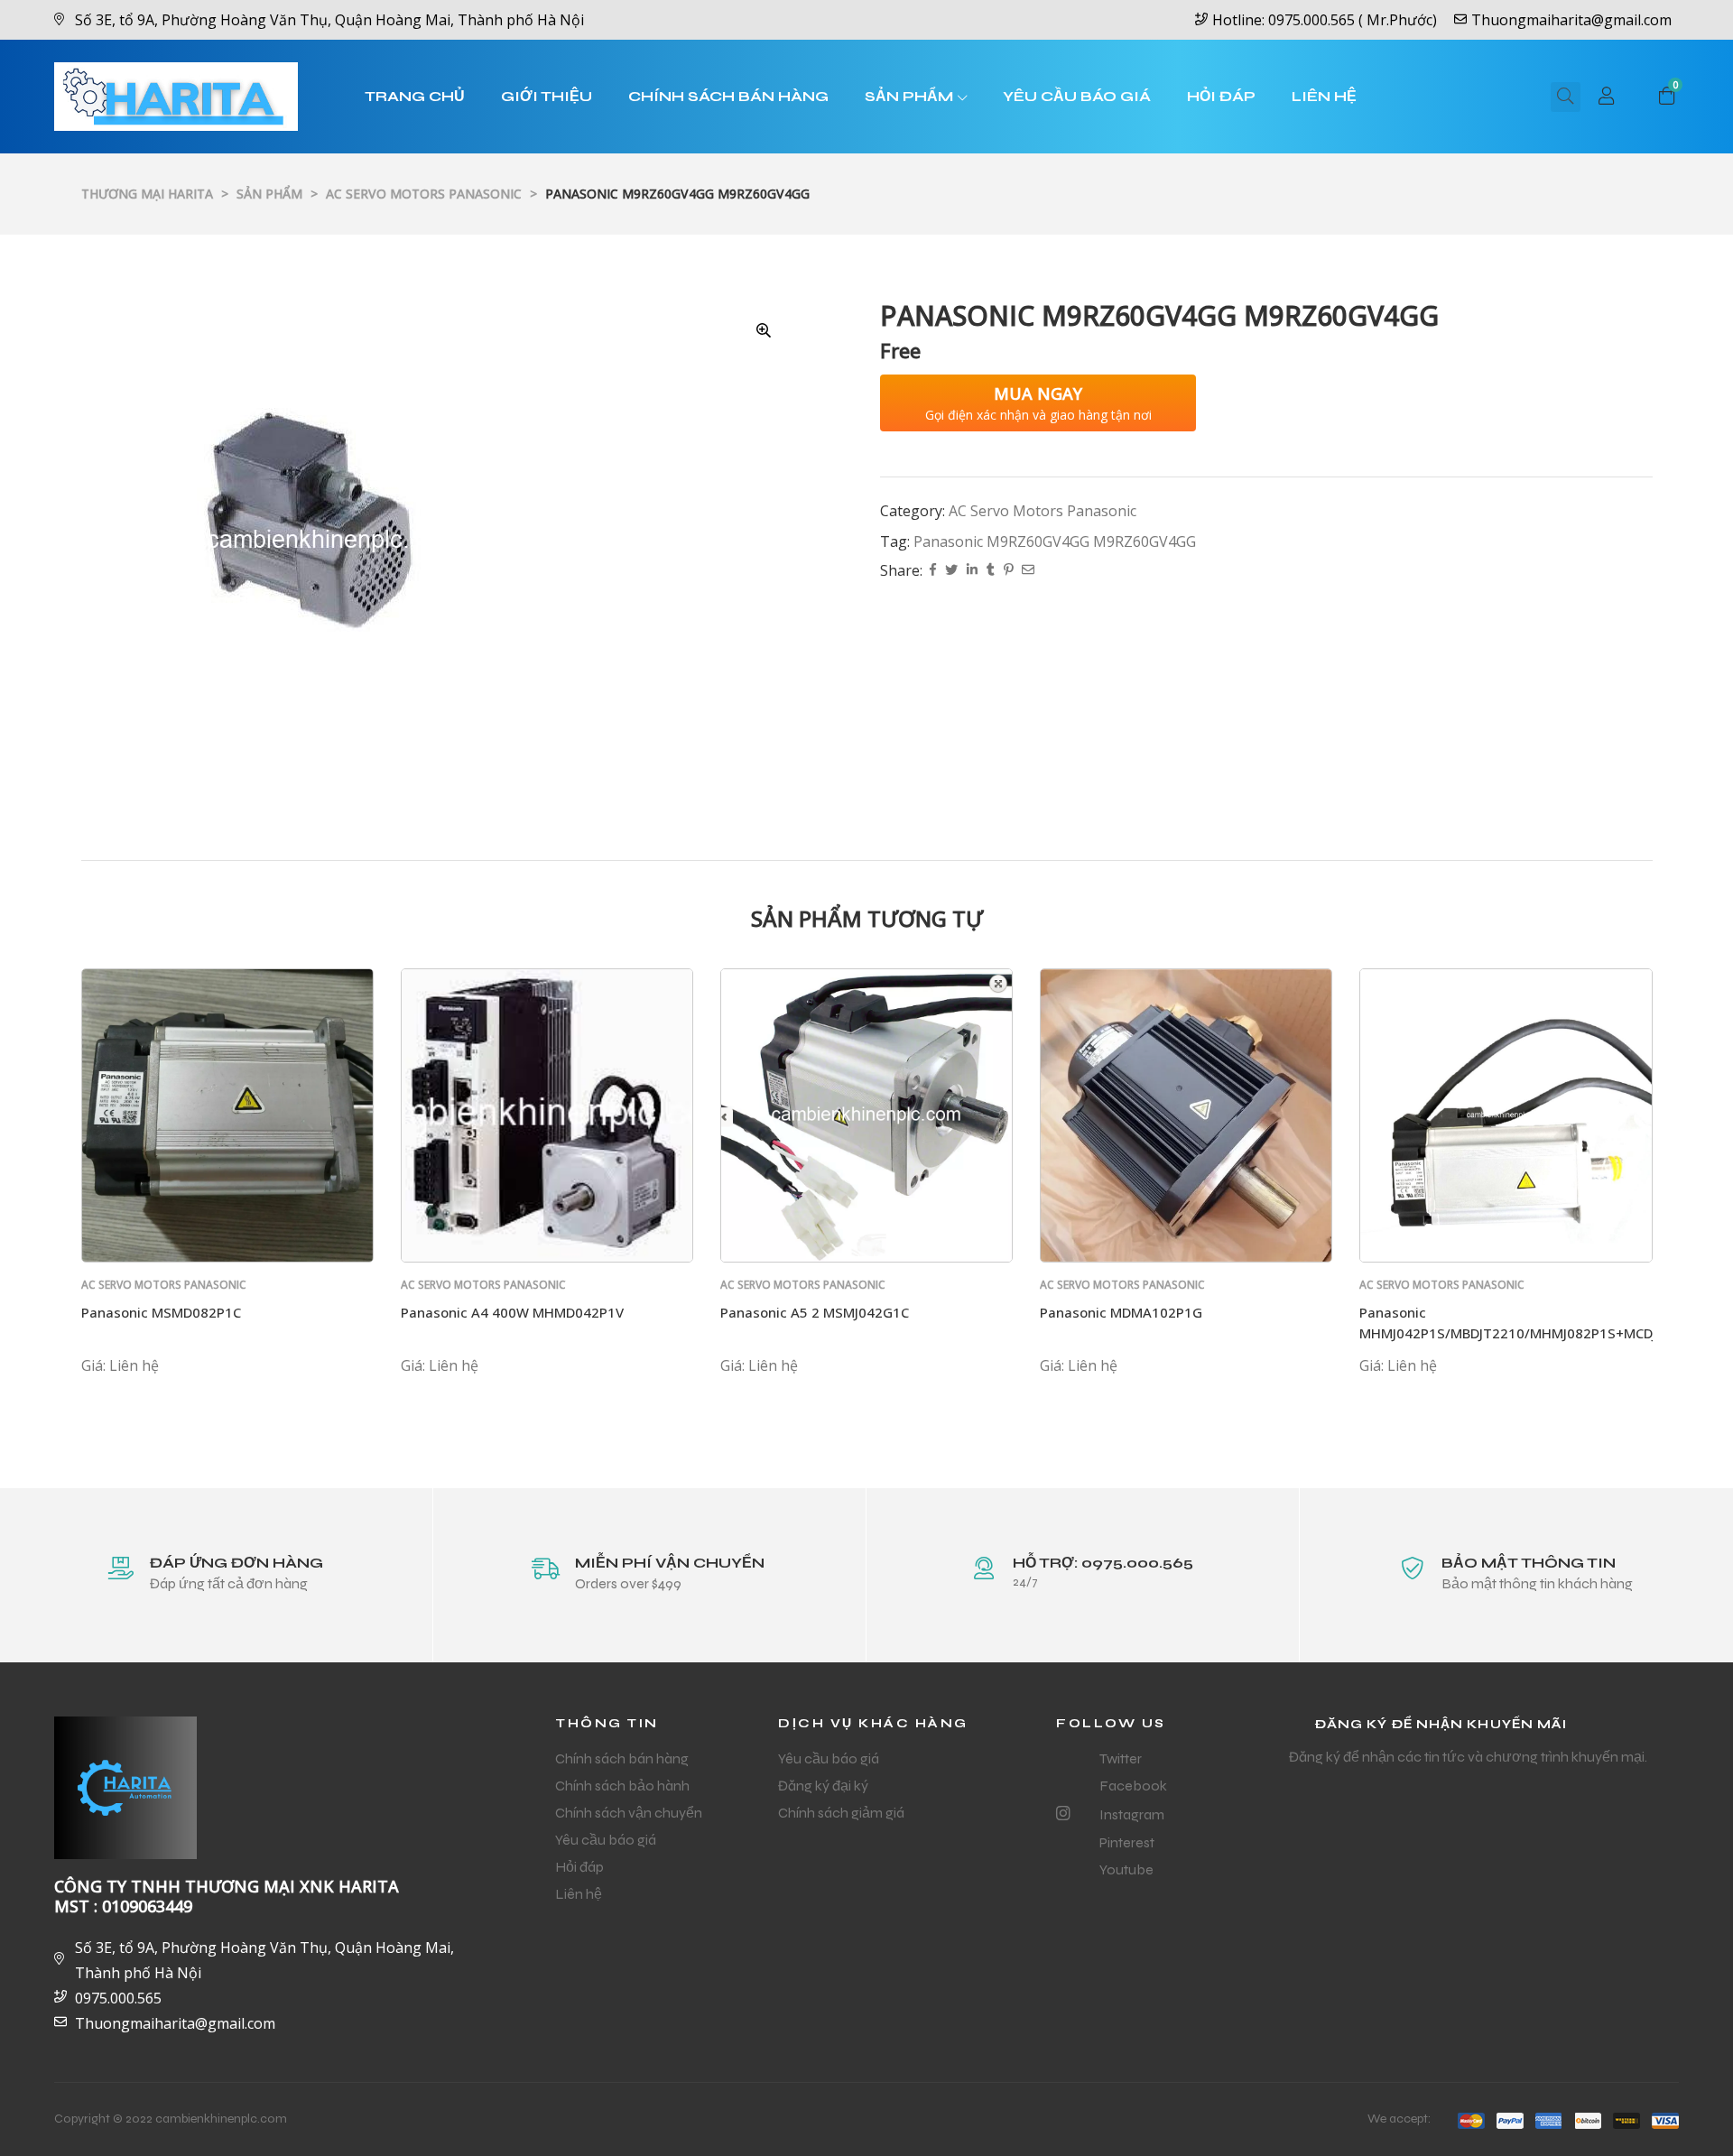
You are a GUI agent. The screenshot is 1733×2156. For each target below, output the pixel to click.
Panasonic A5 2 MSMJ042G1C (815, 1312)
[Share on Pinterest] (1008, 571)
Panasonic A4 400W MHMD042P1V (512, 1312)
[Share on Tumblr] (991, 571)
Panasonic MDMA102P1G (1121, 1312)
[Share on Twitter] (951, 571)
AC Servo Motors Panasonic (1043, 511)
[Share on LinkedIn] (972, 571)
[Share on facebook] (933, 571)
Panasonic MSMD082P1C (161, 1312)
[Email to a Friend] (1028, 571)
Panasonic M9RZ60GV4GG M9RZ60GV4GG (1055, 541)
